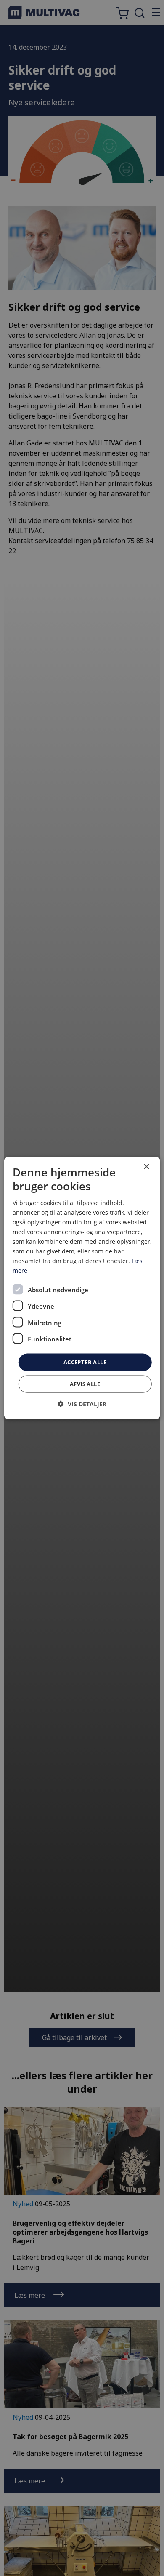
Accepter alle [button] (85, 1362)
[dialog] (82, 1288)
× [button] (146, 1167)
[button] (82, 1404)
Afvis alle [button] (85, 1384)
